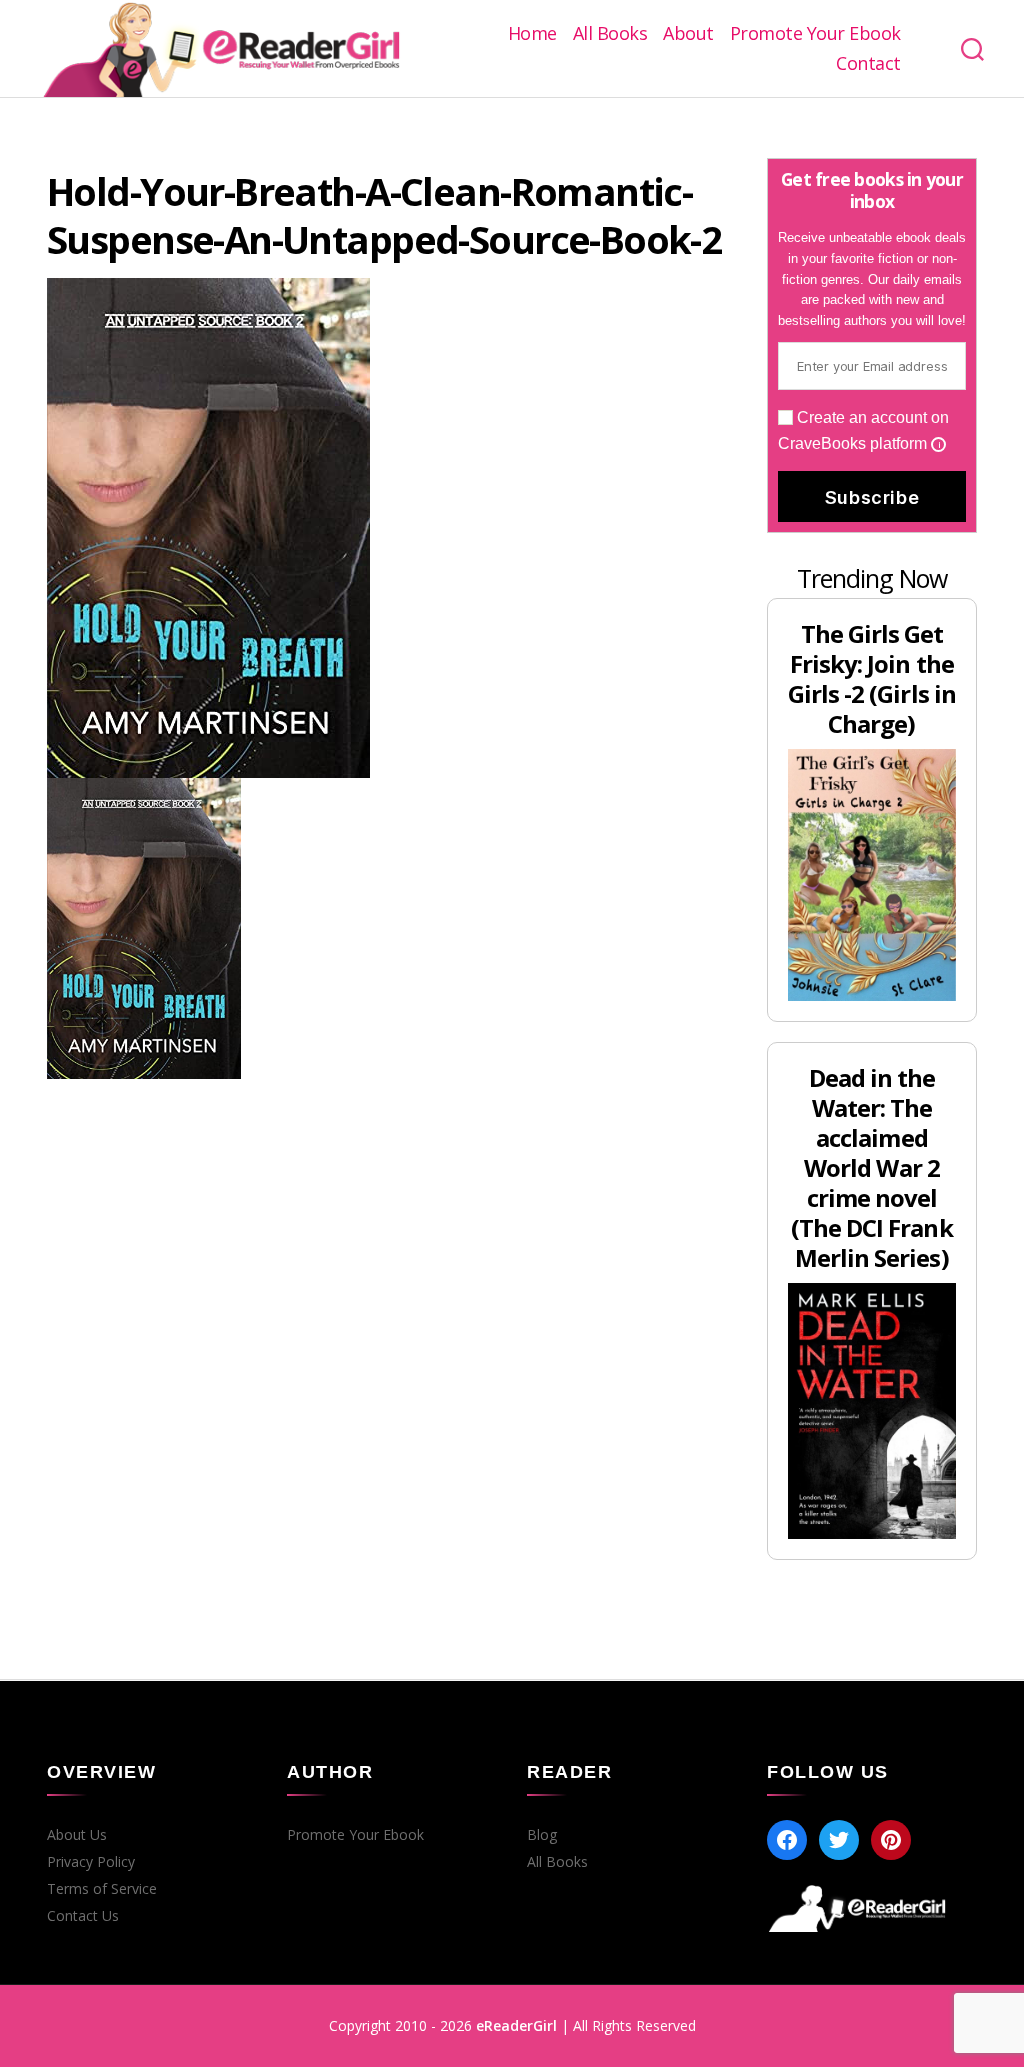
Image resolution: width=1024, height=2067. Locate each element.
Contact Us (83, 1916)
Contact (868, 64)
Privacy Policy (91, 1862)
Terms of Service (102, 1889)
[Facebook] (787, 1840)
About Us (77, 1835)
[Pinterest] (891, 1840)
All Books (610, 34)
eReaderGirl (516, 2025)
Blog (542, 1835)
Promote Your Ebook (815, 34)
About (688, 34)
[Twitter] (839, 1840)
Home (532, 34)
